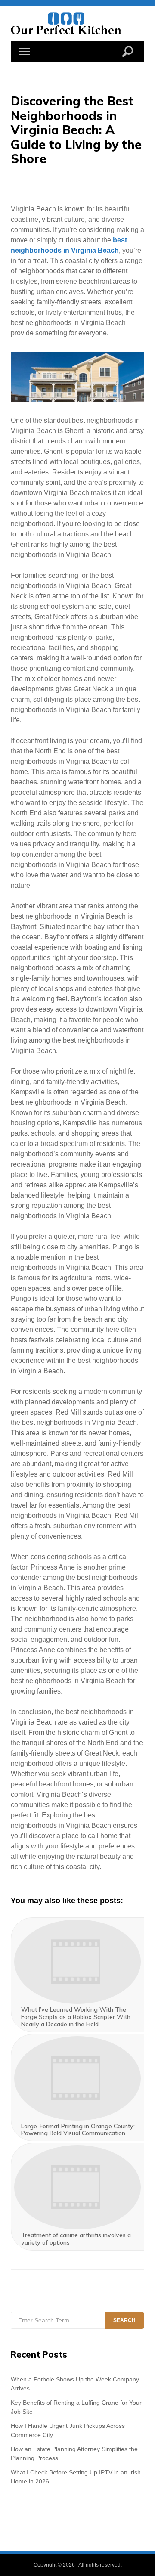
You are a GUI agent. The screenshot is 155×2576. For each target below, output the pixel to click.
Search (124, 2320)
